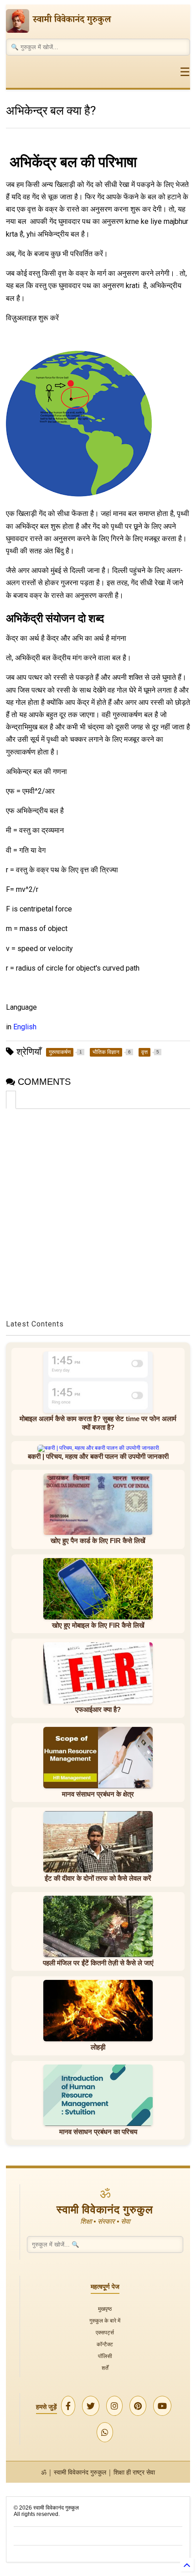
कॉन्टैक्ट (105, 2344)
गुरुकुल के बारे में (105, 2320)
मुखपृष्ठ (105, 2309)
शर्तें (105, 2368)
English (25, 1027)
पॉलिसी (105, 2356)
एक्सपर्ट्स (105, 2332)
